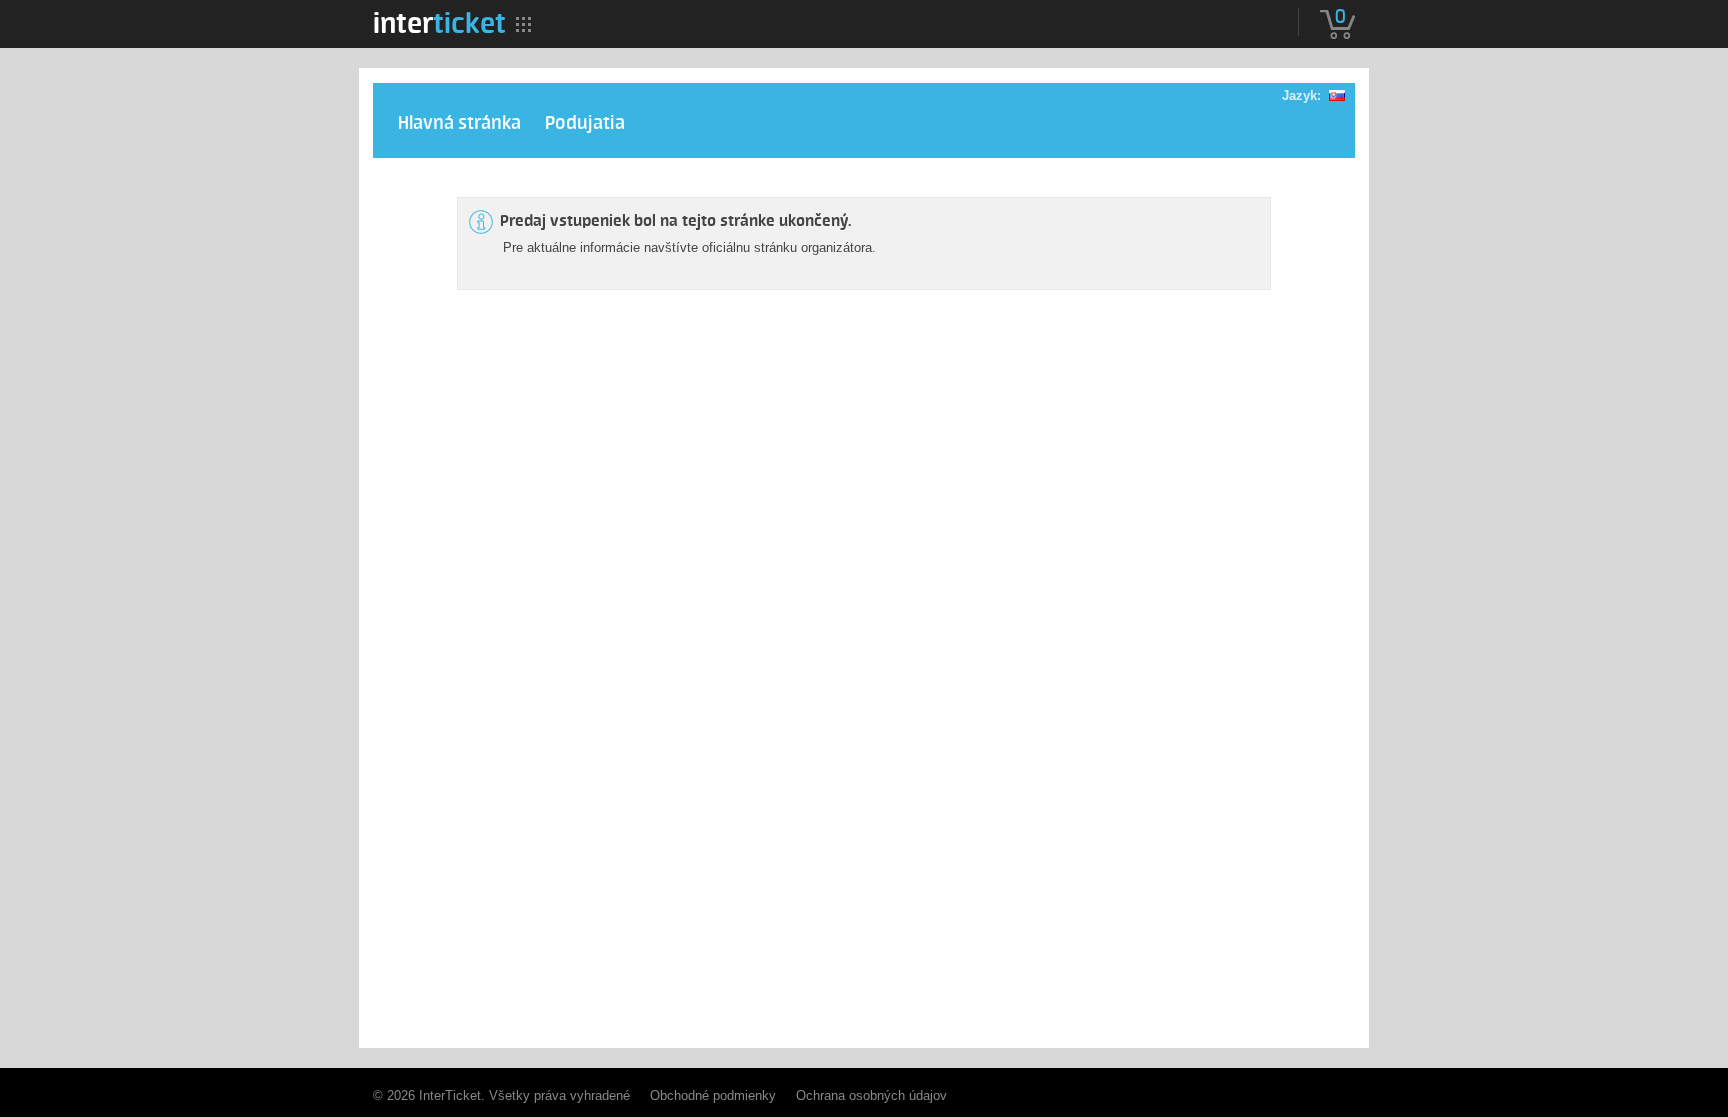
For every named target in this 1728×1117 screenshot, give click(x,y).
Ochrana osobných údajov (871, 1095)
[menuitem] (439, 23)
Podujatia (585, 123)
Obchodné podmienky (713, 1095)
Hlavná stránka (459, 123)
